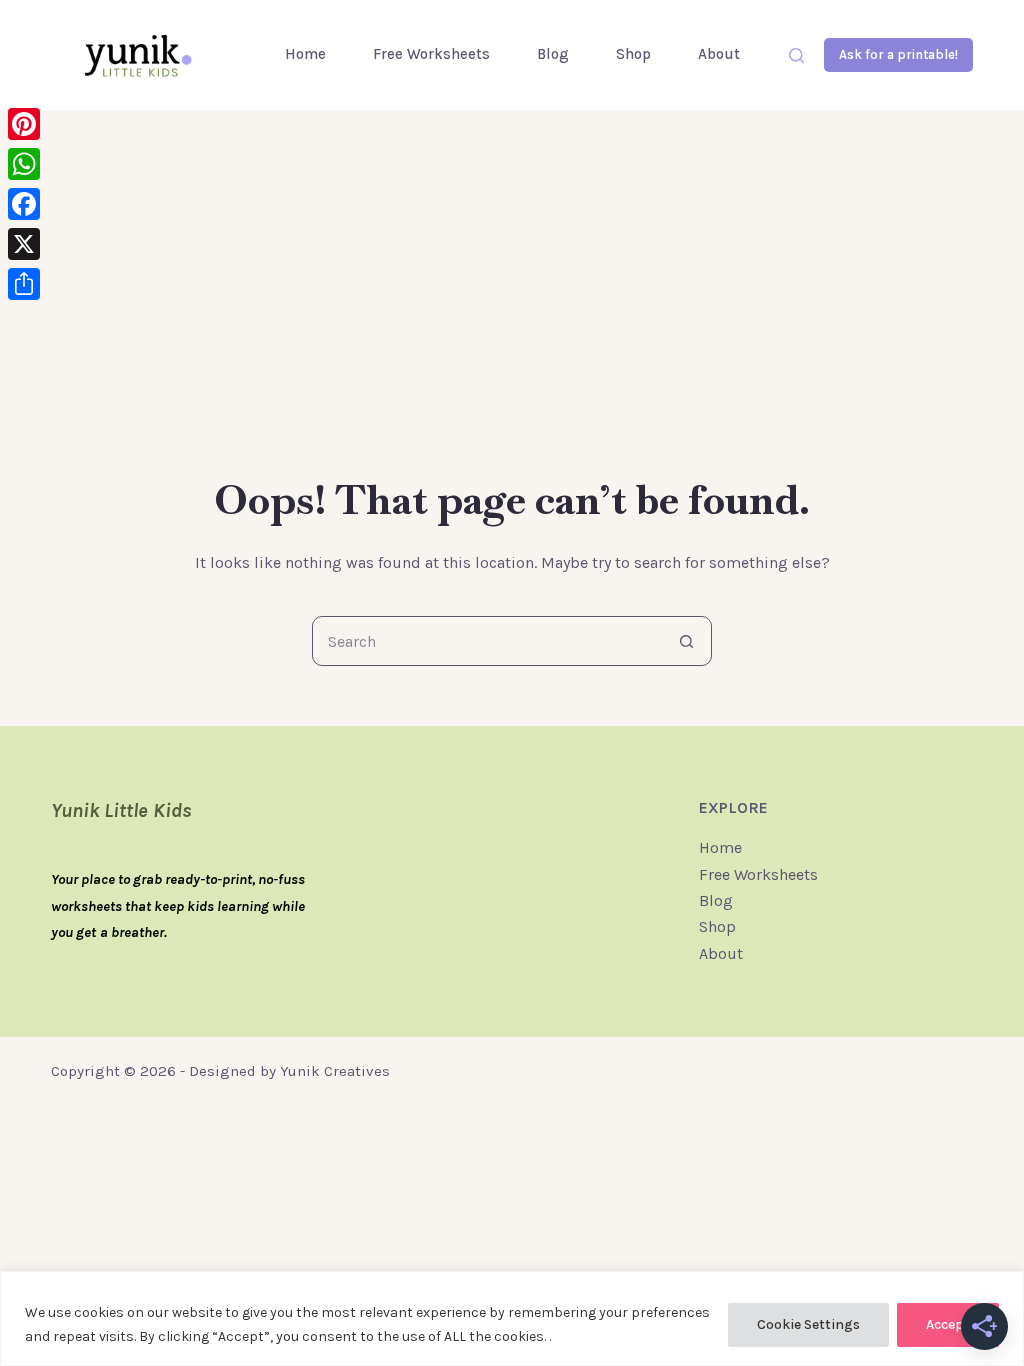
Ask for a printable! (898, 54)
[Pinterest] (24, 124)
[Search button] (686, 641)
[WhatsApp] (24, 164)
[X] (24, 244)
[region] (512, 1318)
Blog (553, 54)
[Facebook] (24, 204)
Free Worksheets (431, 54)
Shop (633, 54)
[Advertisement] (512, 320)
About (719, 54)
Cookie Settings (808, 1324)
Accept (948, 1324)
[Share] (24, 284)
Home (305, 54)
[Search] (796, 55)
